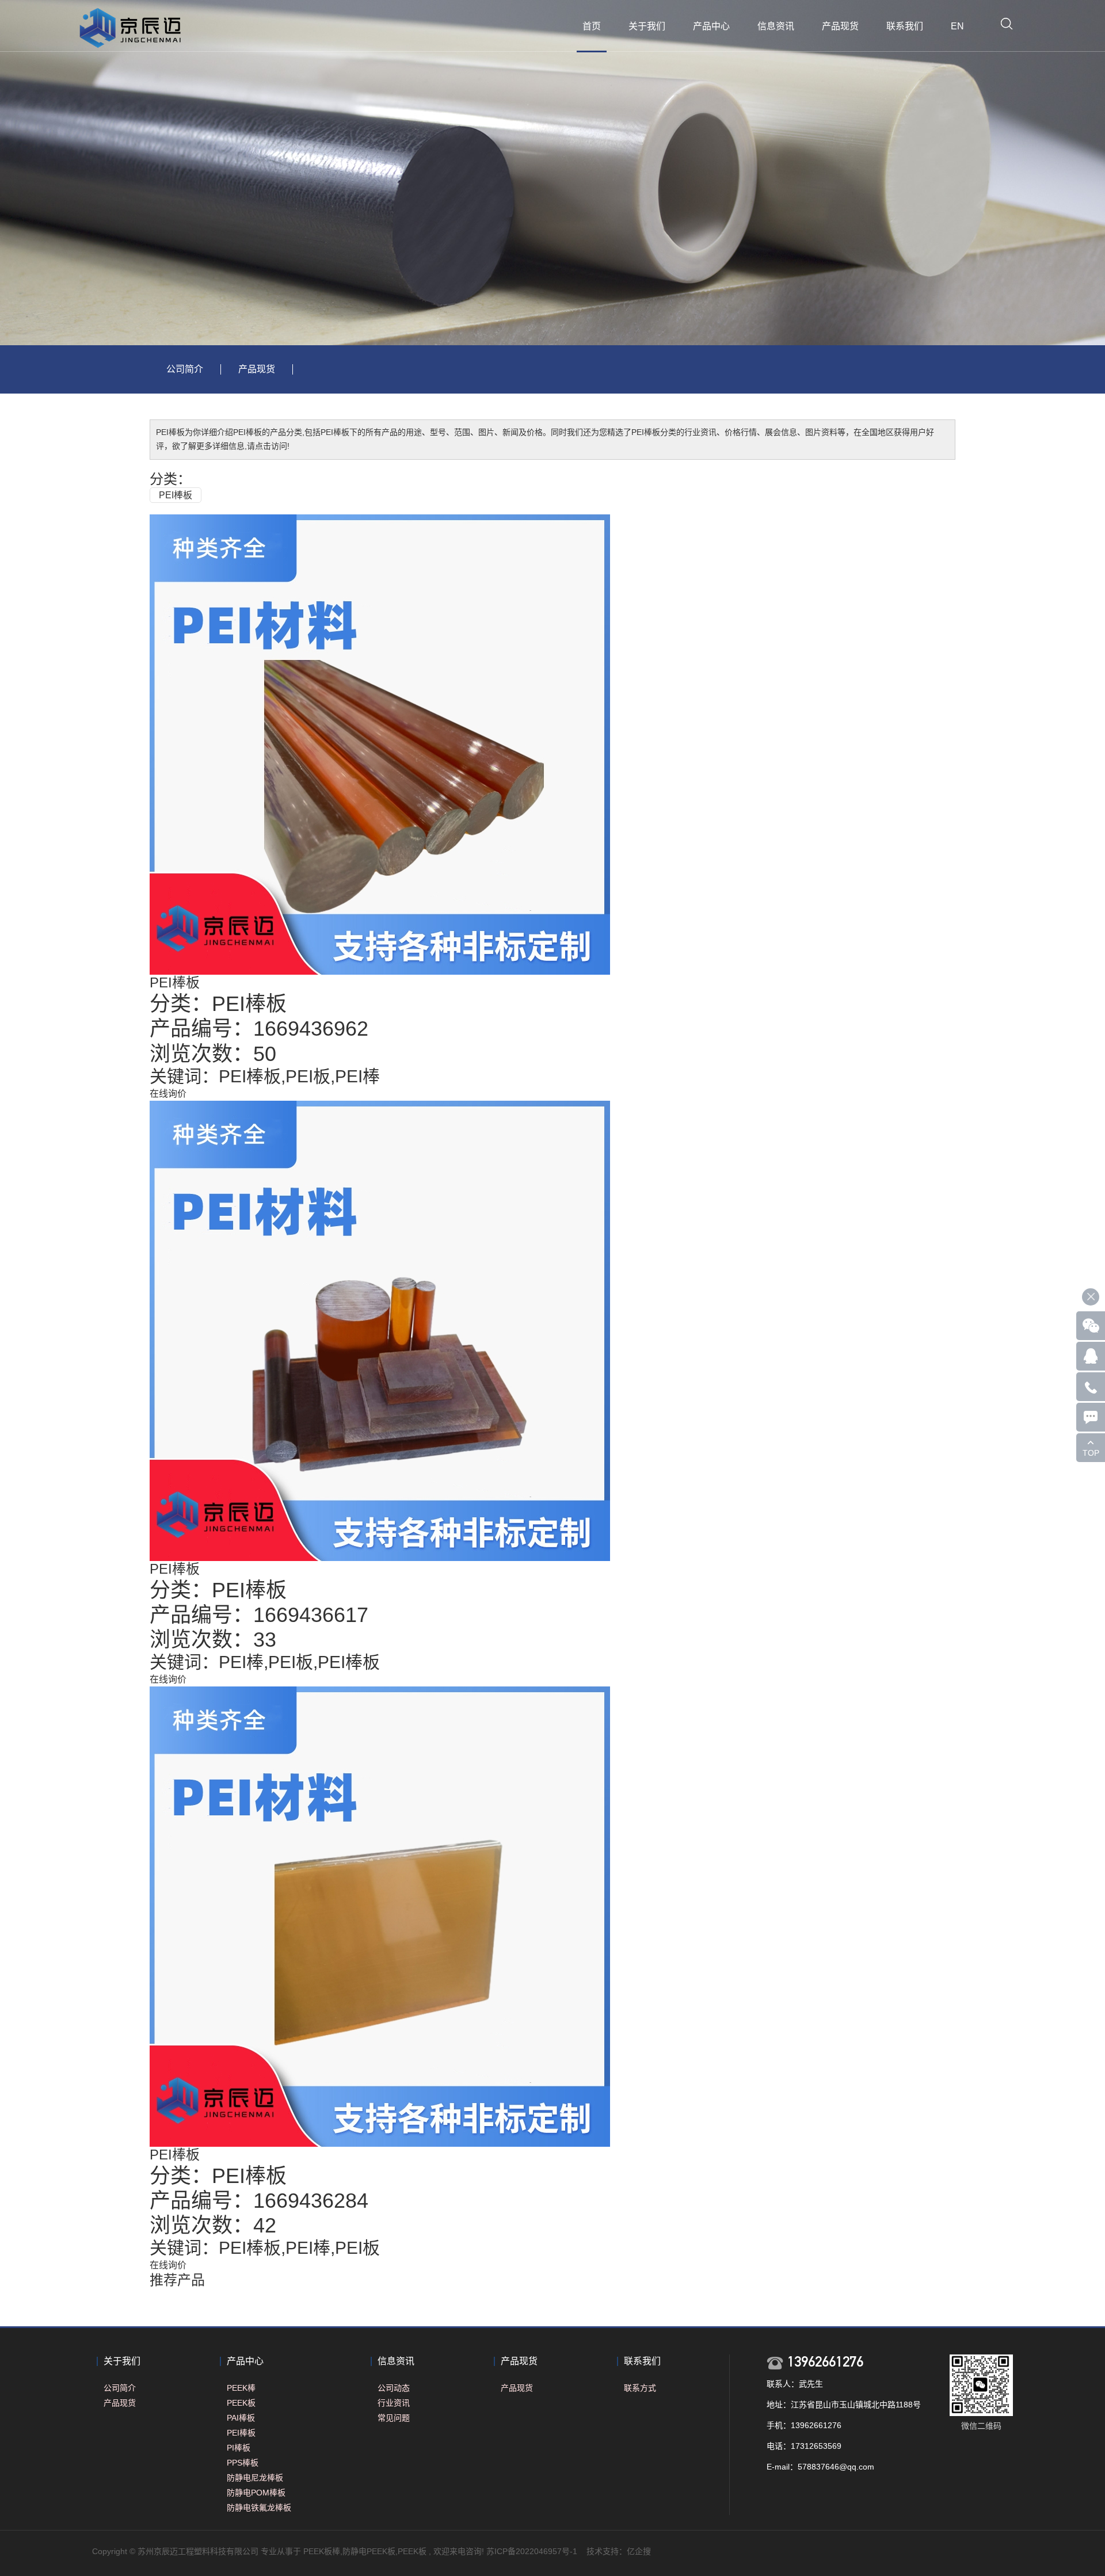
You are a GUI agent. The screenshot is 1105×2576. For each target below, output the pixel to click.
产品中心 (711, 26)
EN (957, 26)
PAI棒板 (241, 2418)
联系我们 (905, 26)
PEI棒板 (176, 495)
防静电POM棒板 (256, 2493)
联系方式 (640, 2388)
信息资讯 (776, 26)
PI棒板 (239, 2448)
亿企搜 (639, 2551)
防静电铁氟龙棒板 (259, 2508)
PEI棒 (357, 1076)
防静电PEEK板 (369, 2551)
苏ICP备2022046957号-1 (532, 2551)
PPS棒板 (243, 2463)
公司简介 (185, 369)
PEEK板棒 (322, 2551)
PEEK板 (241, 2403)
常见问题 (394, 2418)
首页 (592, 26)
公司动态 (394, 2388)
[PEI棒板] (380, 744)
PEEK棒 (241, 2388)
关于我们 (647, 26)
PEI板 (308, 1076)
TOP (1091, 1453)
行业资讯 (394, 2403)
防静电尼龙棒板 (255, 2478)
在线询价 (168, 1094)
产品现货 (840, 26)
